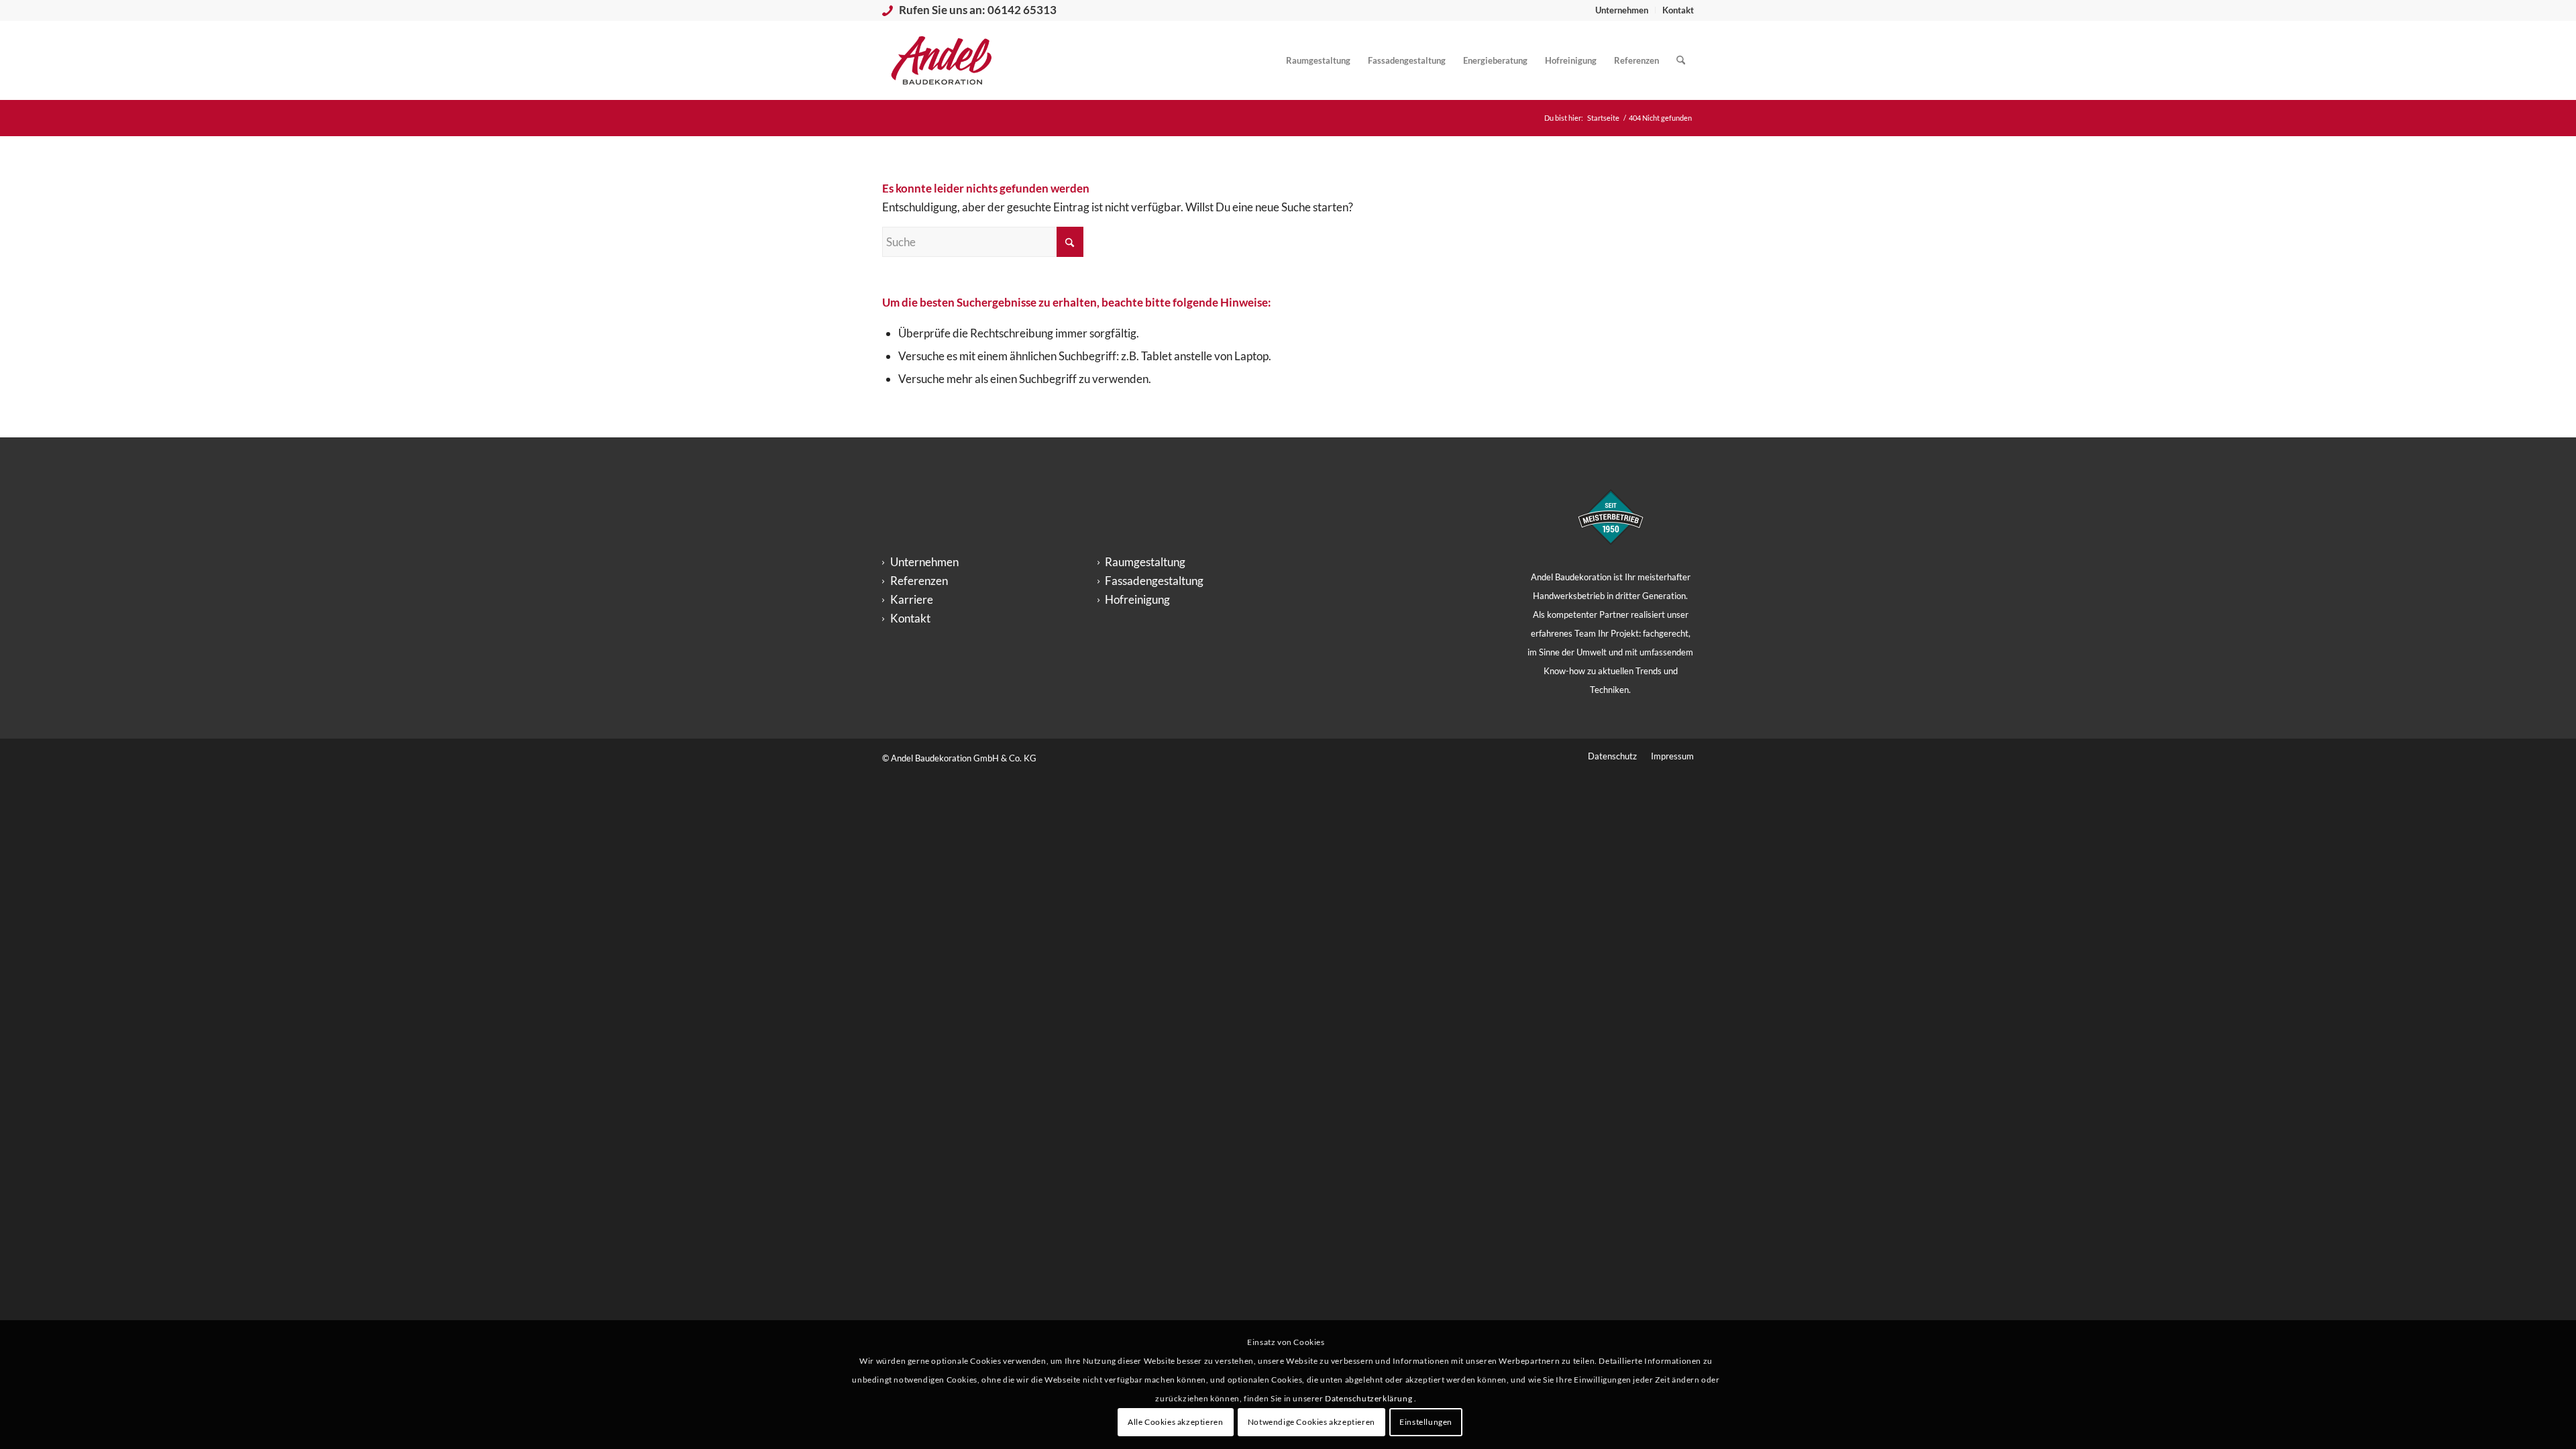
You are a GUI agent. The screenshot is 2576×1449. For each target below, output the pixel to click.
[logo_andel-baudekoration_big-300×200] (942, 60)
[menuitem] (1622, 10)
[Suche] (1681, 60)
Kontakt (1678, 10)
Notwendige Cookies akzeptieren (1311, 1422)
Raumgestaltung (1145, 562)
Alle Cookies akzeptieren (1175, 1422)
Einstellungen (1426, 1422)
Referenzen (919, 581)
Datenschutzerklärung (1370, 1398)
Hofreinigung (1137, 599)
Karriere (912, 599)
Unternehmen (1622, 10)
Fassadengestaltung (1154, 581)
